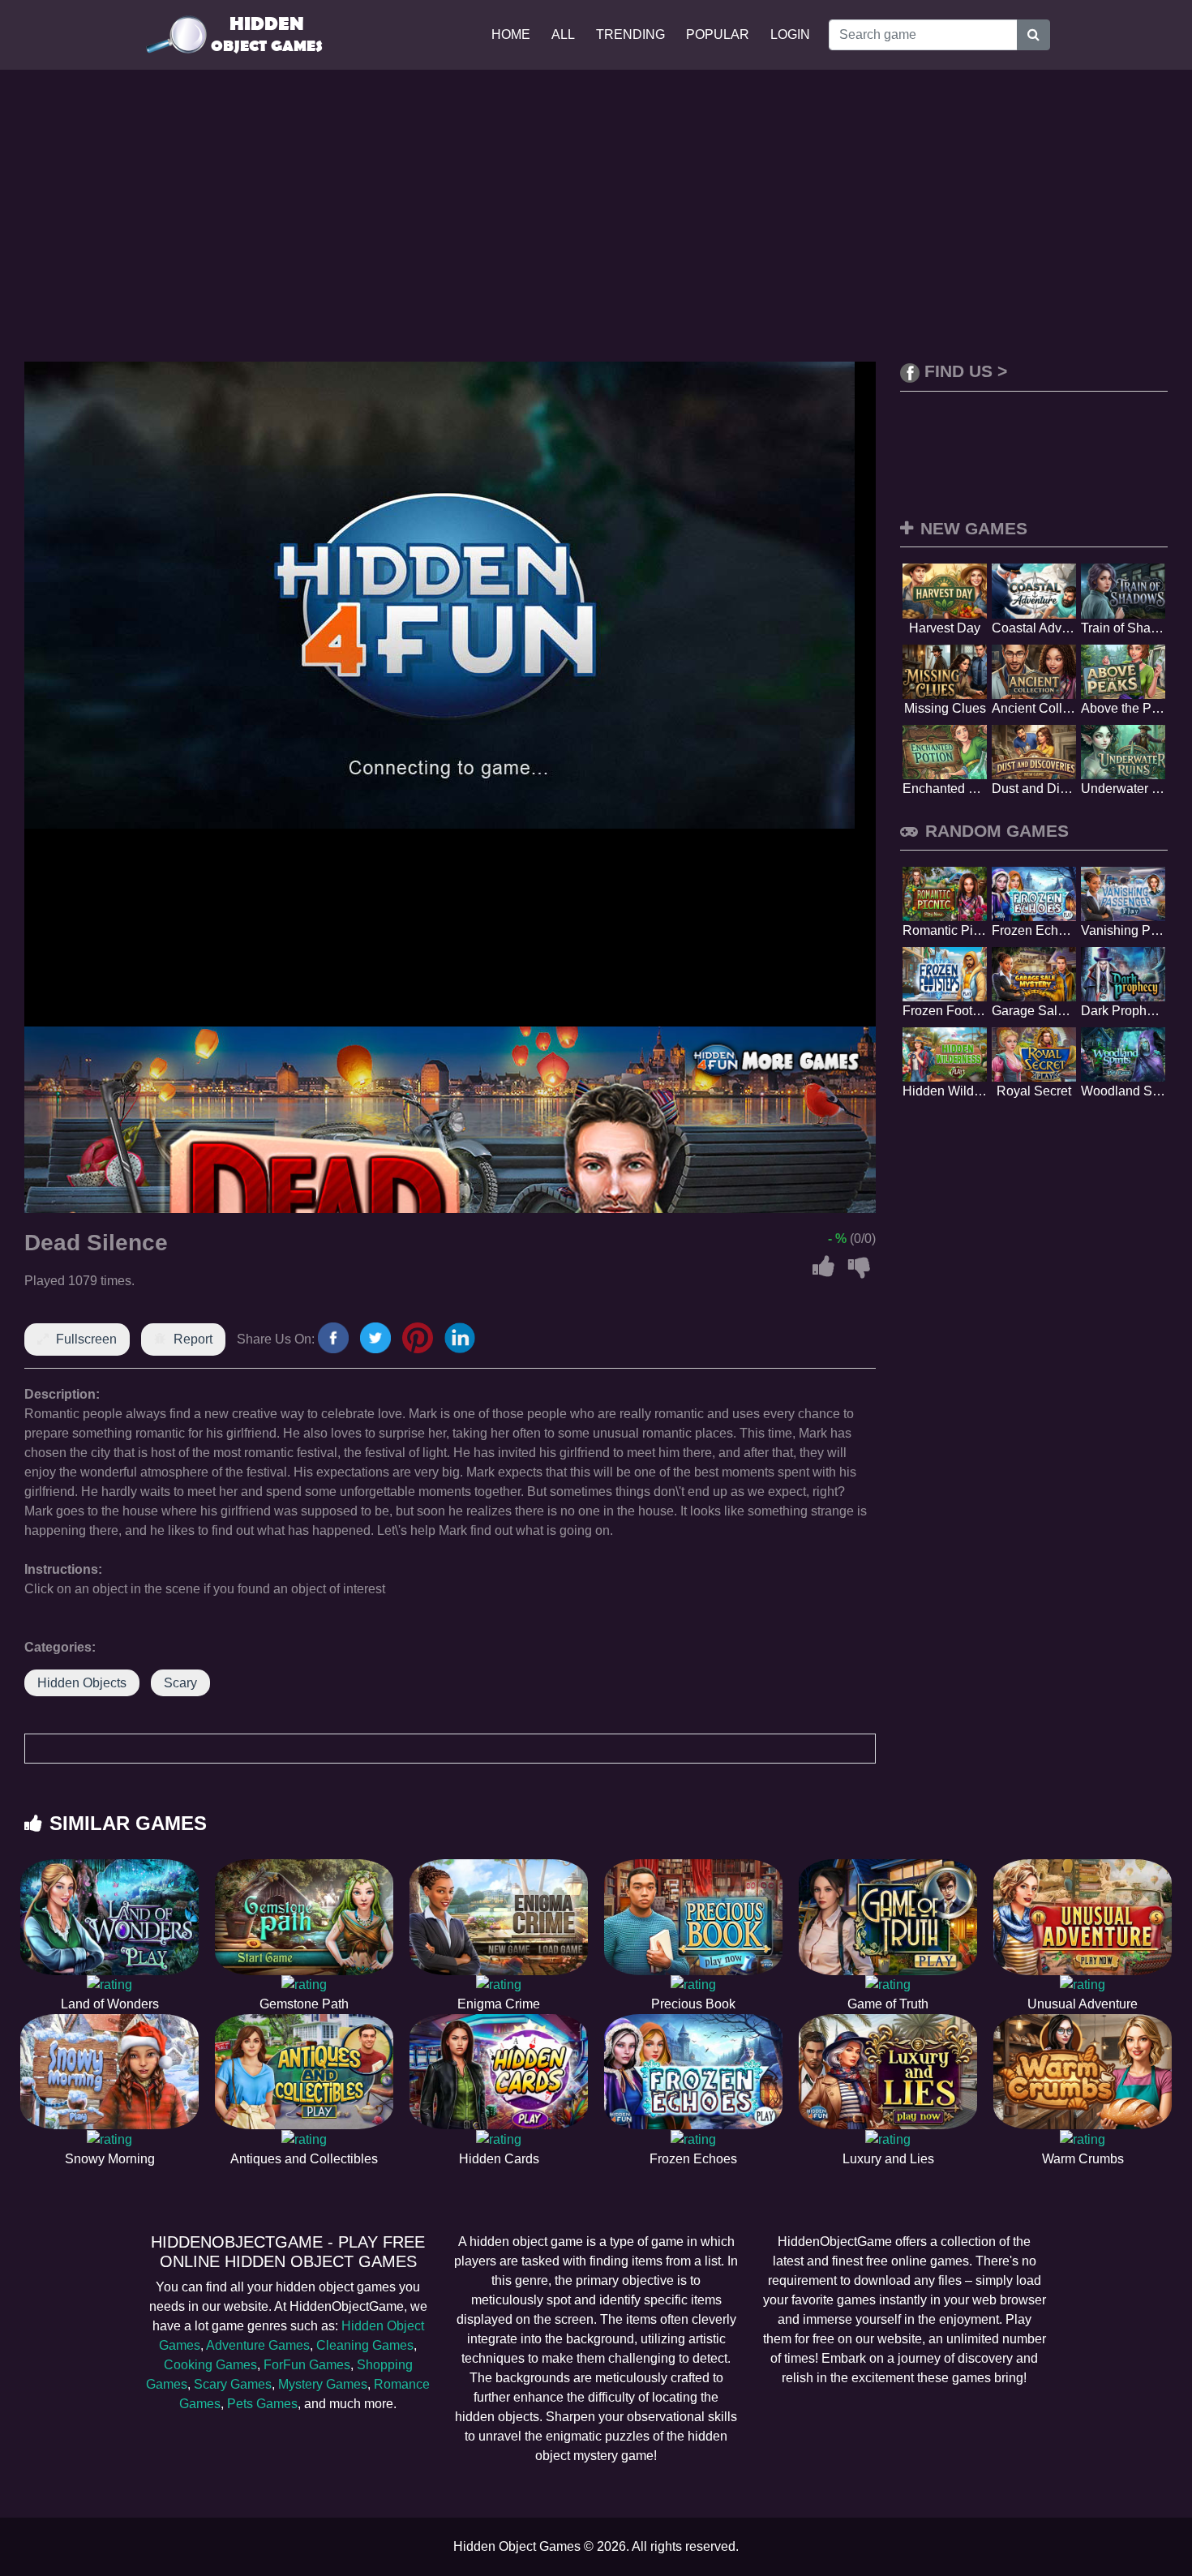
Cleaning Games (365, 2345)
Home (511, 34)
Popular (718, 34)
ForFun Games (307, 2365)
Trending (630, 34)
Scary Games (233, 2384)
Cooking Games (210, 2365)
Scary (180, 1683)
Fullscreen (86, 1339)
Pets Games (262, 2404)
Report (193, 1339)
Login (790, 34)
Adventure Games (258, 2345)
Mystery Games (323, 2384)
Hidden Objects (82, 1683)
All (563, 34)
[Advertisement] (596, 216)
